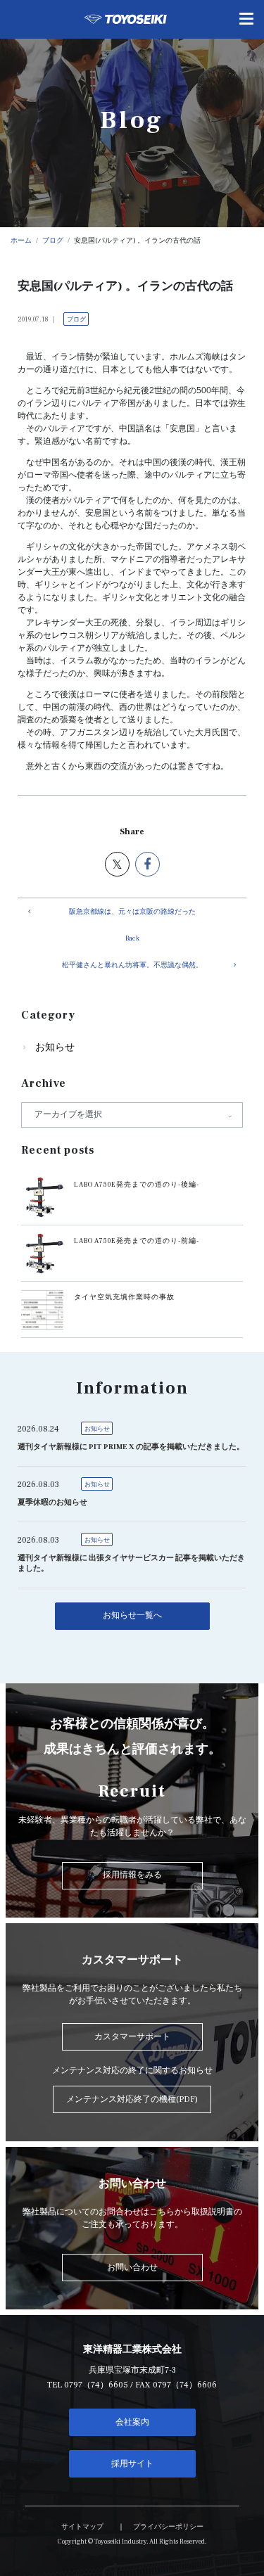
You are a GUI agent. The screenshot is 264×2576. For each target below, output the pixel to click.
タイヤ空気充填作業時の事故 (124, 1297)
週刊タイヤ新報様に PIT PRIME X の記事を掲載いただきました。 (131, 1447)
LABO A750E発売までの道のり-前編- (137, 1241)
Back (132, 938)
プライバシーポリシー (168, 2527)
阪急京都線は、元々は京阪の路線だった (132, 912)
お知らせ (55, 1047)
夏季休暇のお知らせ (52, 1503)
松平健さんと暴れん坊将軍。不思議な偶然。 (132, 965)
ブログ (76, 319)
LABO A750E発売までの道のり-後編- (137, 1185)
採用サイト (132, 2464)
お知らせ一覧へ (132, 1615)
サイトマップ (82, 2527)
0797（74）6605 (96, 2385)
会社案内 (132, 2422)
